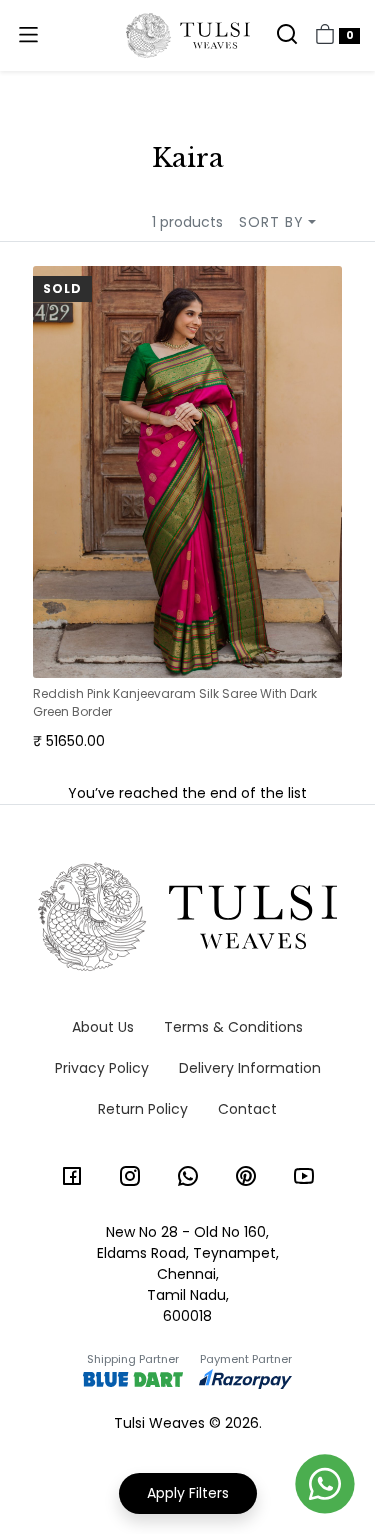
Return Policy (143, 1109)
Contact (247, 1109)
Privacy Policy (102, 1068)
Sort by (271, 222)
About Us (103, 1027)
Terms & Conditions (233, 1027)
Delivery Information (250, 1068)
